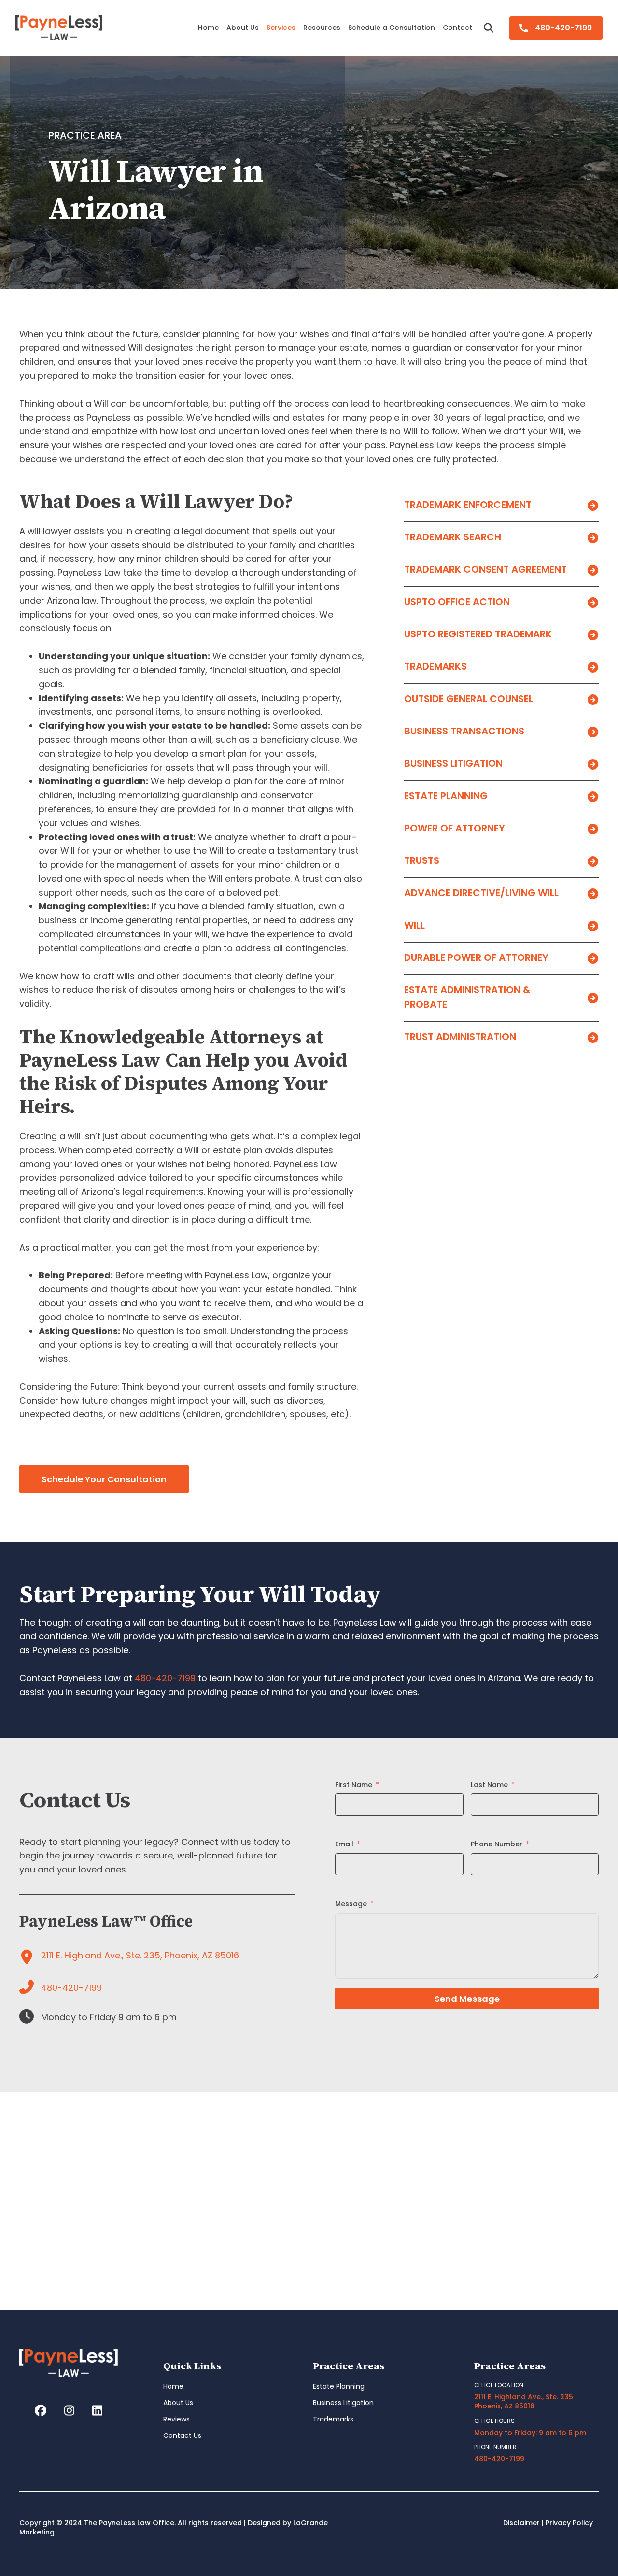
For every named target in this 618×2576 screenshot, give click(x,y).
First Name (354, 1785)
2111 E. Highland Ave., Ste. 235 (524, 2397)
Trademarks (435, 666)
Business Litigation (453, 763)
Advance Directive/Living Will (481, 893)
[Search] (482, 28)
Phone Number (497, 1844)
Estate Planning (446, 796)
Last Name (489, 1785)
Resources (322, 28)
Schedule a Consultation (392, 28)
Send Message (467, 1999)
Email (344, 1844)
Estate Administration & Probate (467, 997)
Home (208, 28)
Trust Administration (460, 1037)
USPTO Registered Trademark (478, 634)
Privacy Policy (569, 2523)
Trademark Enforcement (468, 505)
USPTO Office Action (457, 602)
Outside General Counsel (469, 699)
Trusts (422, 860)
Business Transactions (464, 731)
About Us (243, 28)
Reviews (176, 2419)
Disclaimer (521, 2523)
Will (414, 925)
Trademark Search (453, 537)
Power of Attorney (455, 828)
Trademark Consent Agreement (485, 569)
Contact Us (182, 2435)
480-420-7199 (563, 28)
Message (351, 1904)
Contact (457, 28)
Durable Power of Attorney (476, 957)
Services (281, 28)
